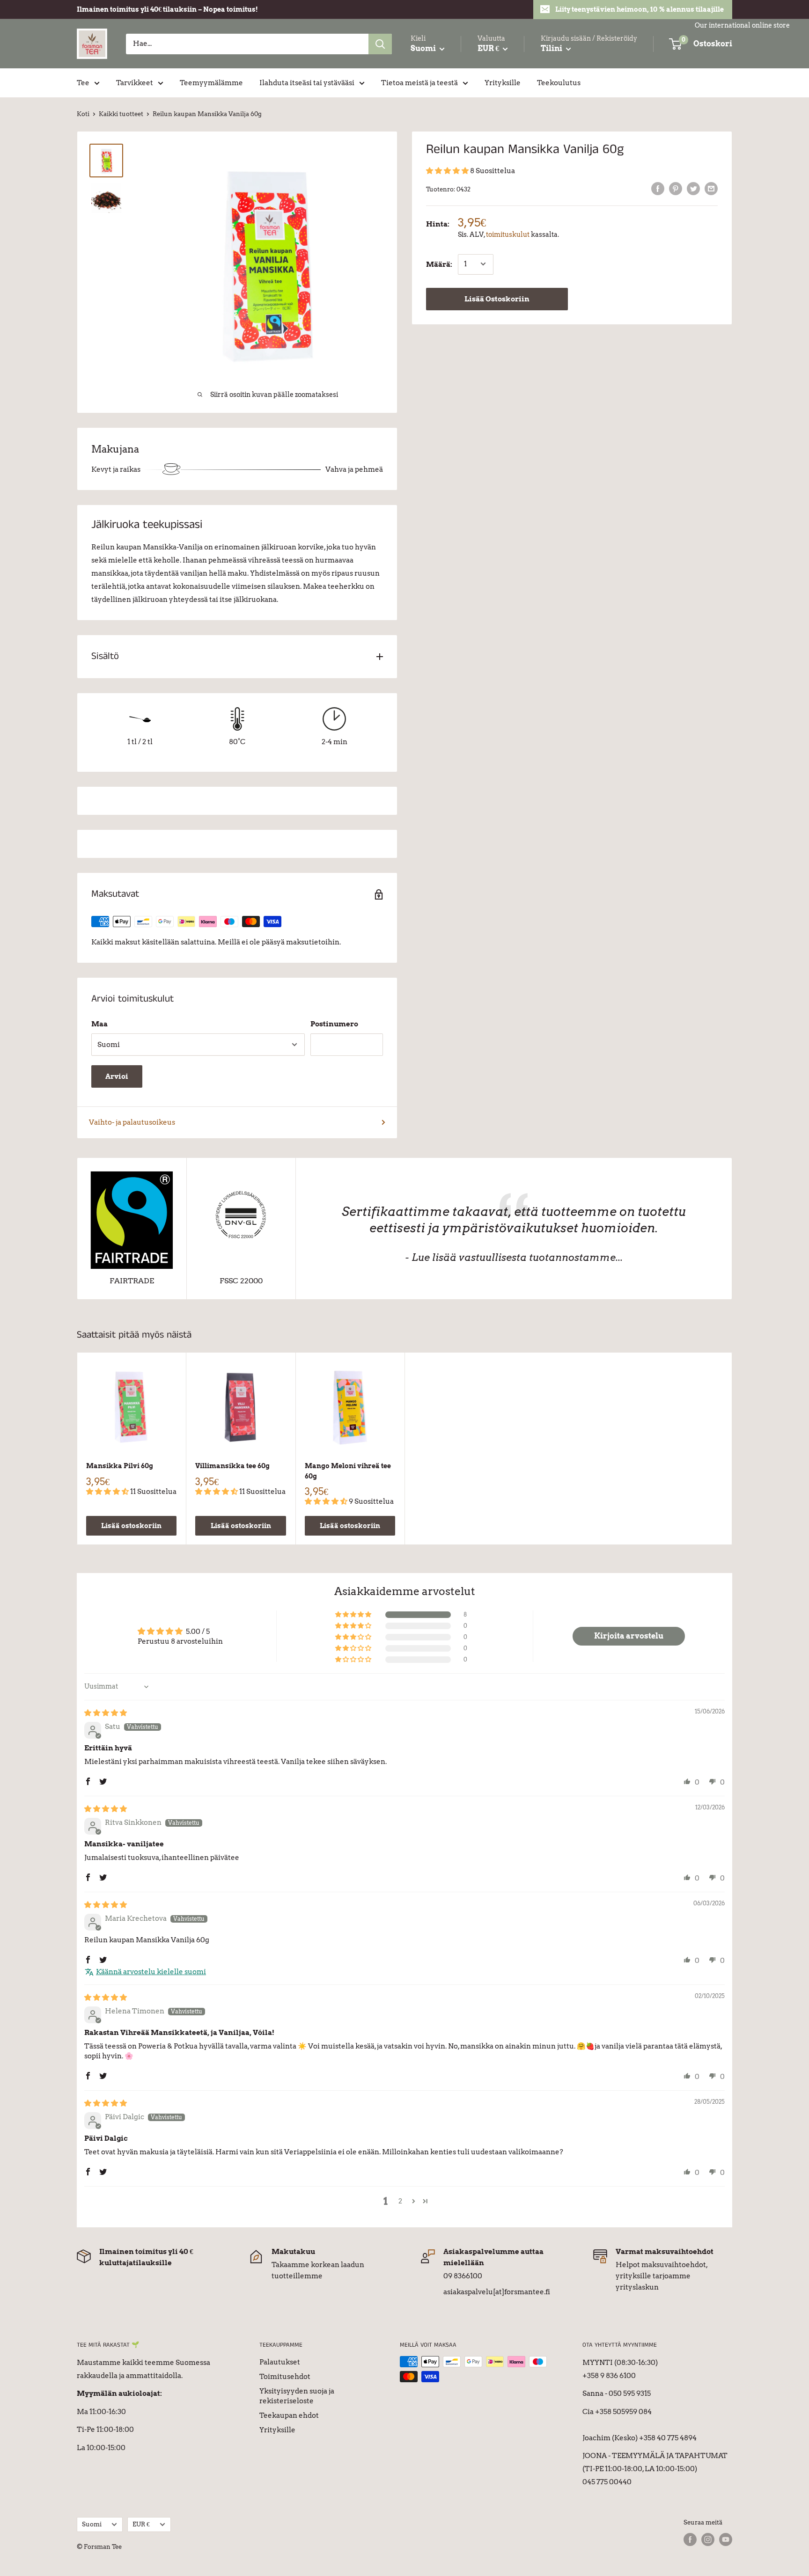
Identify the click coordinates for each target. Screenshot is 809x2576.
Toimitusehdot (285, 2377)
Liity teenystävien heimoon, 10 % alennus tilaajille (640, 9)
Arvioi (117, 1076)
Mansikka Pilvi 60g (120, 1466)
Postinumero (334, 1024)
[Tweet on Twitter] (693, 188)
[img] (106, 1713)
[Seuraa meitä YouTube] (726, 2539)
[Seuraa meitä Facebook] (690, 2539)
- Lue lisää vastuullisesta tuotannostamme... (514, 1257)
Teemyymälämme (211, 83)
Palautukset (280, 2362)
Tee (83, 83)
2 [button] (400, 2201)
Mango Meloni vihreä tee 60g (348, 1471)
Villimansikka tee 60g (232, 1466)
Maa (99, 1024)
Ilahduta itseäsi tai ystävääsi (307, 83)
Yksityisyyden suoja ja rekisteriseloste (297, 2396)
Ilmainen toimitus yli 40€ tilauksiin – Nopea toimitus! (167, 9)
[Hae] (380, 44)
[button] (448, 171)
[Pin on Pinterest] (676, 188)
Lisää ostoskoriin (131, 1526)
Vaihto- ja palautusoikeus (132, 1122)
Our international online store (742, 25)
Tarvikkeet (135, 83)
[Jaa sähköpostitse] (711, 188)
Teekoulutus (559, 83)
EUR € (141, 2524)
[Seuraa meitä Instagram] (708, 2539)
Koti (83, 114)
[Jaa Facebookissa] (658, 188)
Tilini (552, 48)
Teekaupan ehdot (289, 2415)
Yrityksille (503, 83)
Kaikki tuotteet (121, 114)
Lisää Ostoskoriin (497, 299)
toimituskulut (508, 234)
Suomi (92, 2524)
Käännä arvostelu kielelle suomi (151, 1972)
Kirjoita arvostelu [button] (629, 1636)
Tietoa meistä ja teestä (419, 83)
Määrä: (439, 264)
